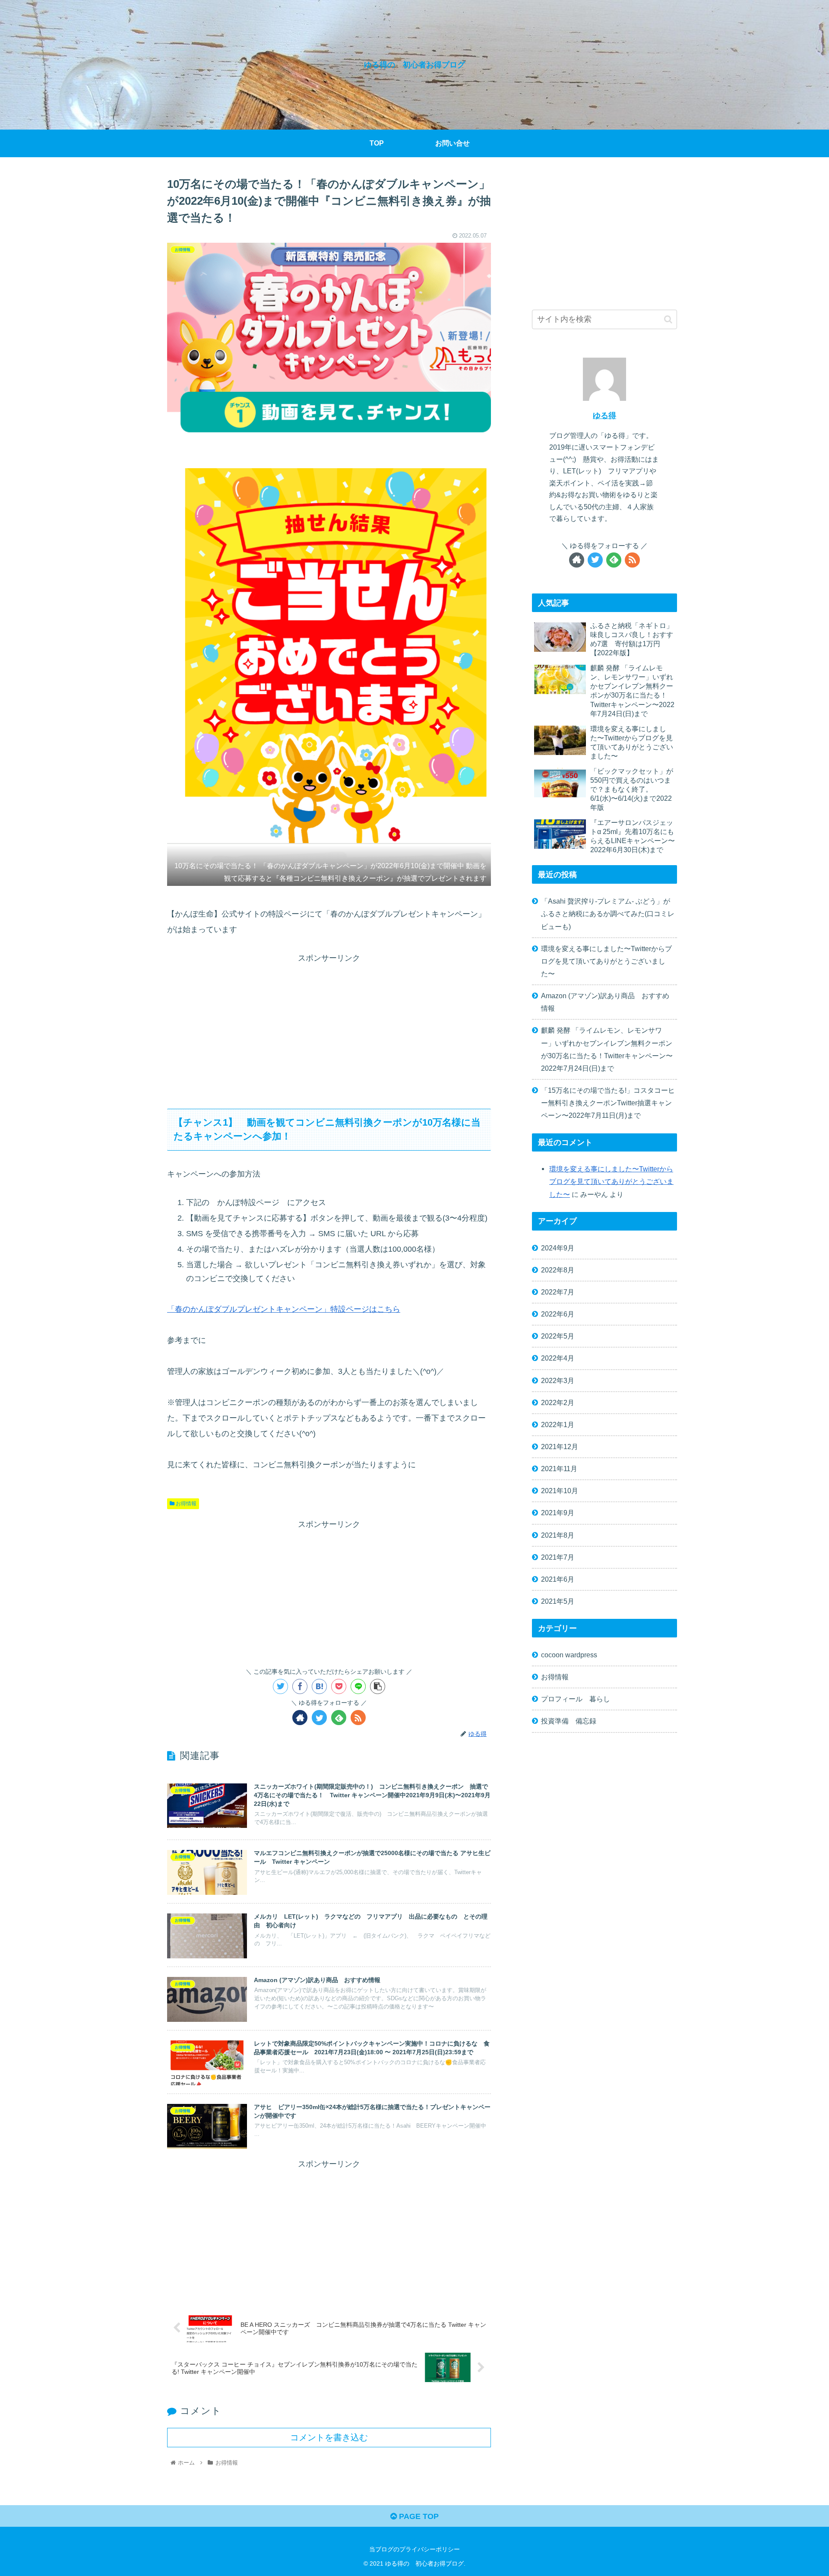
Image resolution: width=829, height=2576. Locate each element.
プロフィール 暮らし (576, 1699)
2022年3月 (558, 1380)
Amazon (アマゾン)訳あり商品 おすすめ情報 (605, 1002)
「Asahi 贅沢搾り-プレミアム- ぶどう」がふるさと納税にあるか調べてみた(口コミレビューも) (608, 914)
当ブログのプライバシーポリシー (414, 2549)
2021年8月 (558, 1535)
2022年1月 (558, 1424)
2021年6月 (558, 1579)
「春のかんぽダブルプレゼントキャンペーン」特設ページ (268, 1309)
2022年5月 (558, 1336)
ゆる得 (604, 416)
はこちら (385, 1309)
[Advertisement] (329, 1026)
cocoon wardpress (569, 1655)
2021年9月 (558, 1513)
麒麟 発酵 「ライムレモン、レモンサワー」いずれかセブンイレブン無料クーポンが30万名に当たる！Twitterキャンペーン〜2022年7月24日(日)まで (607, 1049)
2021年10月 (560, 1491)
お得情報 (185, 1504)
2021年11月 (559, 1469)
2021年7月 (558, 1557)
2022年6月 (558, 1314)
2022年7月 (558, 1292)
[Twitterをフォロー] (319, 1718)
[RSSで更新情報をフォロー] (358, 1718)
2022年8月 (558, 1270)
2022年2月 (558, 1402)
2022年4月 (558, 1358)
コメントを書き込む (329, 2437)
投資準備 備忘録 (569, 1721)
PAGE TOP (418, 2516)
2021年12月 (560, 1447)
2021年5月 (558, 1601)
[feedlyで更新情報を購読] (339, 1718)
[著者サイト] (300, 1718)
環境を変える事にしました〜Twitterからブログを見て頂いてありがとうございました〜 (606, 961)
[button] (668, 319)
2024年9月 (558, 1248)
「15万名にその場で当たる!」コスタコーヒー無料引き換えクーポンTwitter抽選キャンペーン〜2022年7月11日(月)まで (608, 1103)
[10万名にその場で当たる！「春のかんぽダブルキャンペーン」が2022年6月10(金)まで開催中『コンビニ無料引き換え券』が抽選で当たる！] (319, 1686)
